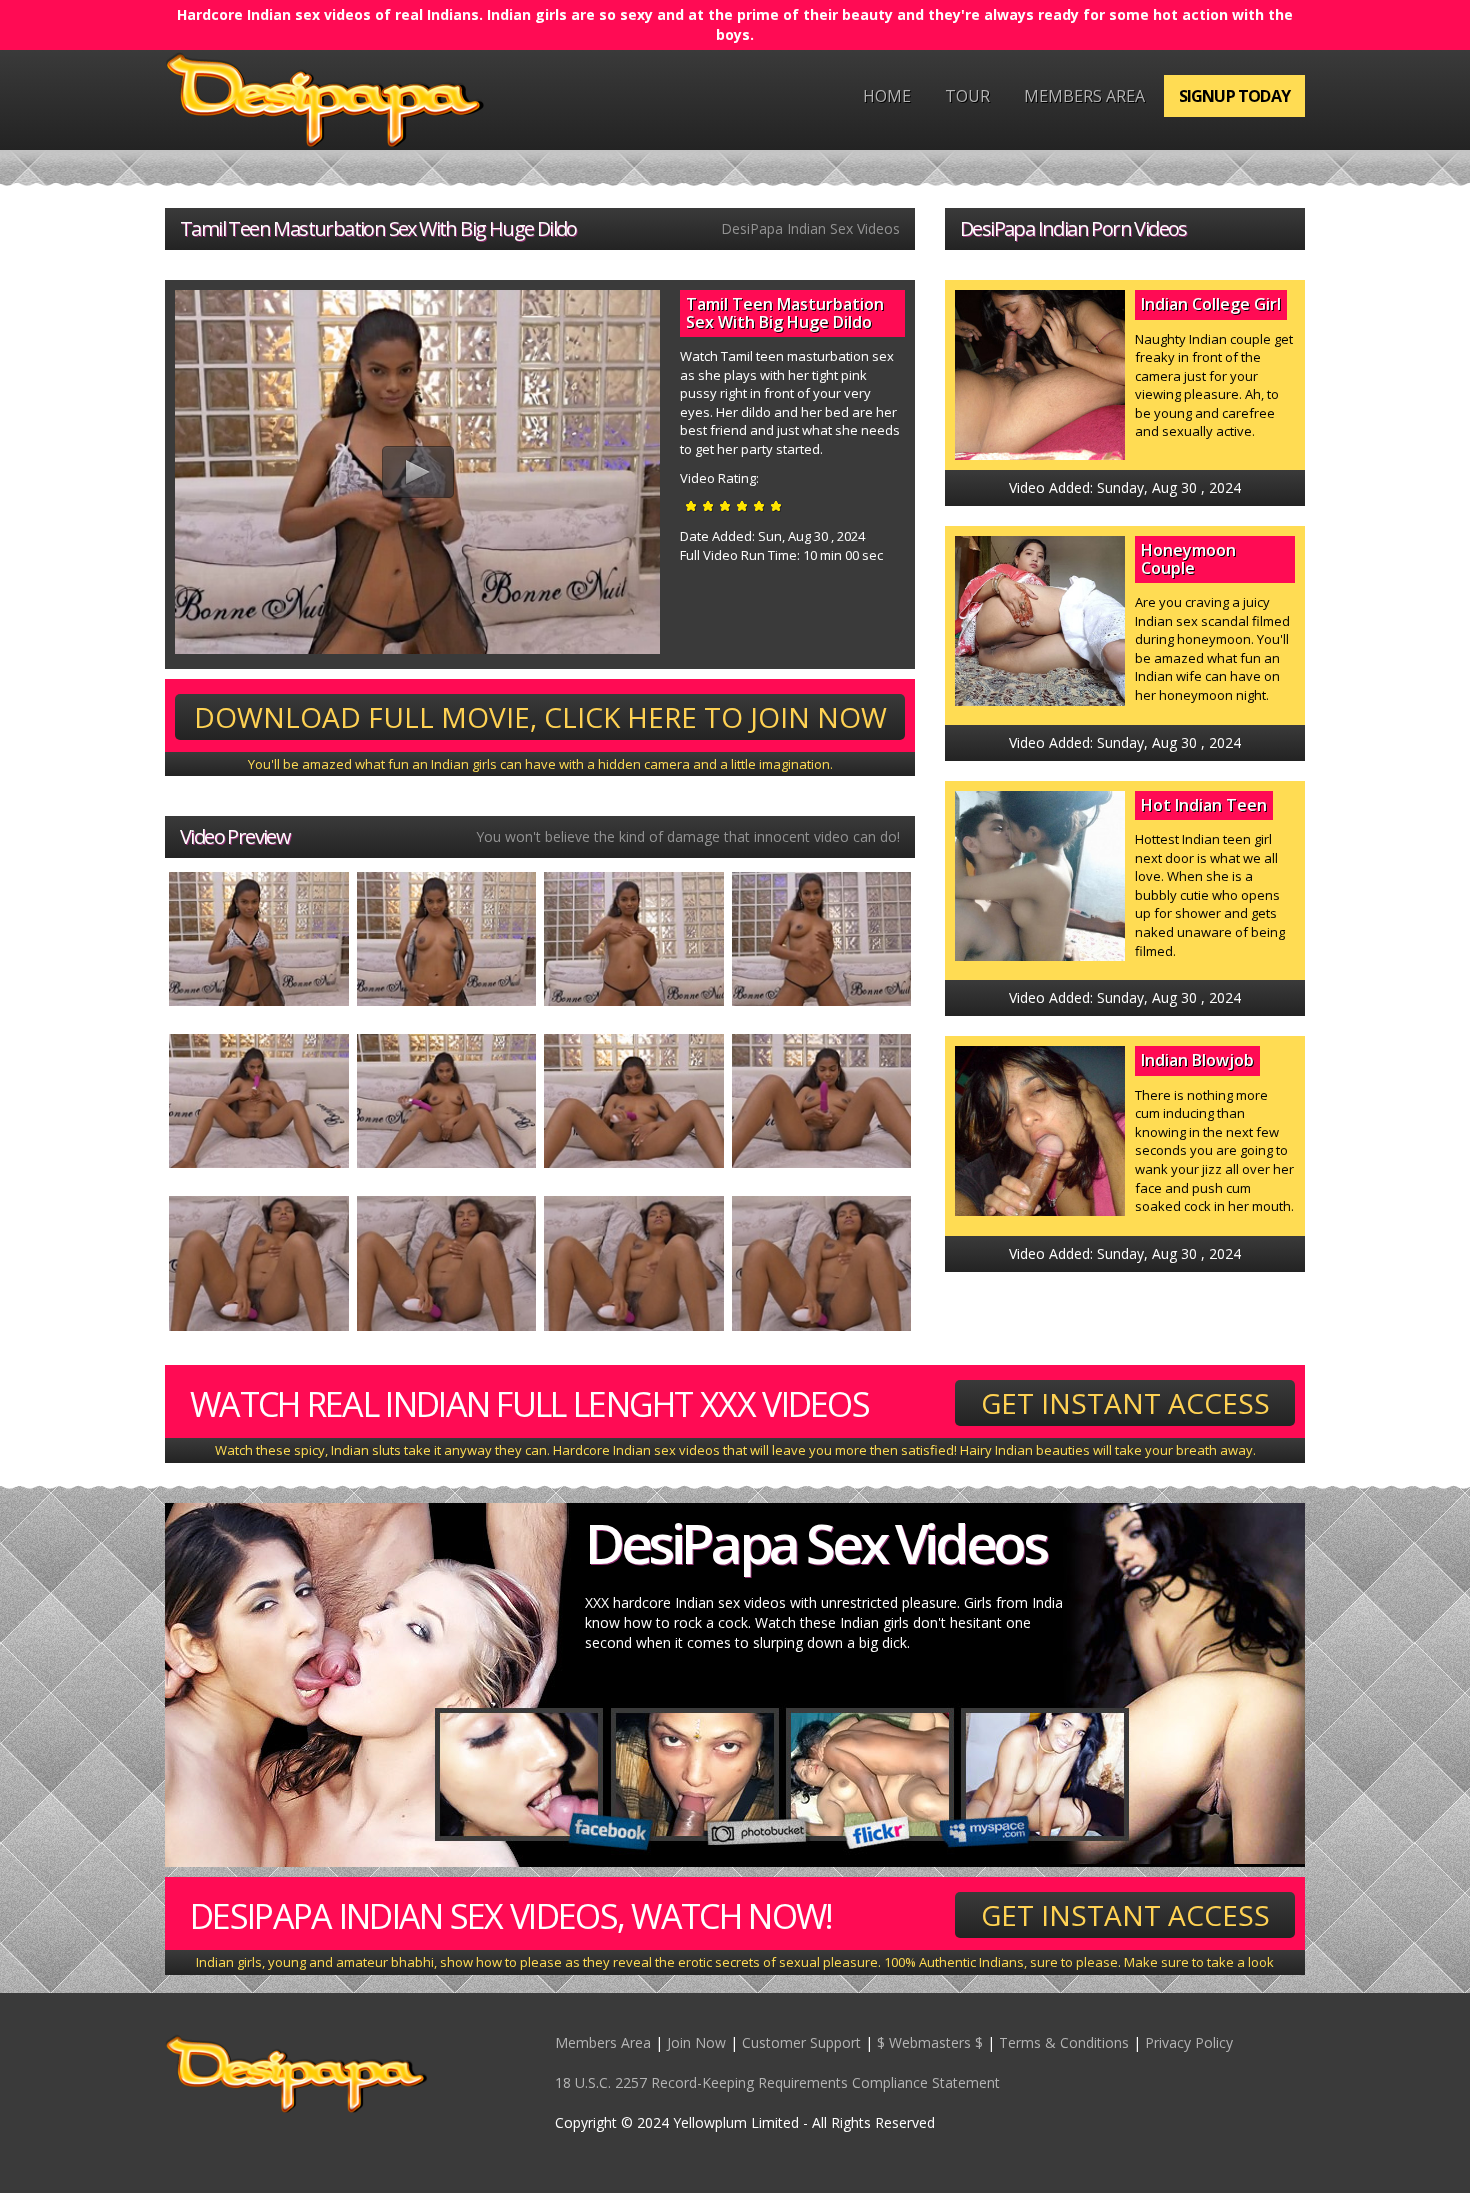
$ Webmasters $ (930, 2042)
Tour (967, 96)
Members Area (1084, 96)
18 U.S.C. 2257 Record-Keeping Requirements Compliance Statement (777, 2082)
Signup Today (1234, 96)
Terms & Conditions (1064, 2042)
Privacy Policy (1189, 2042)
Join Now (696, 2042)
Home (887, 96)
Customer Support (801, 2042)
